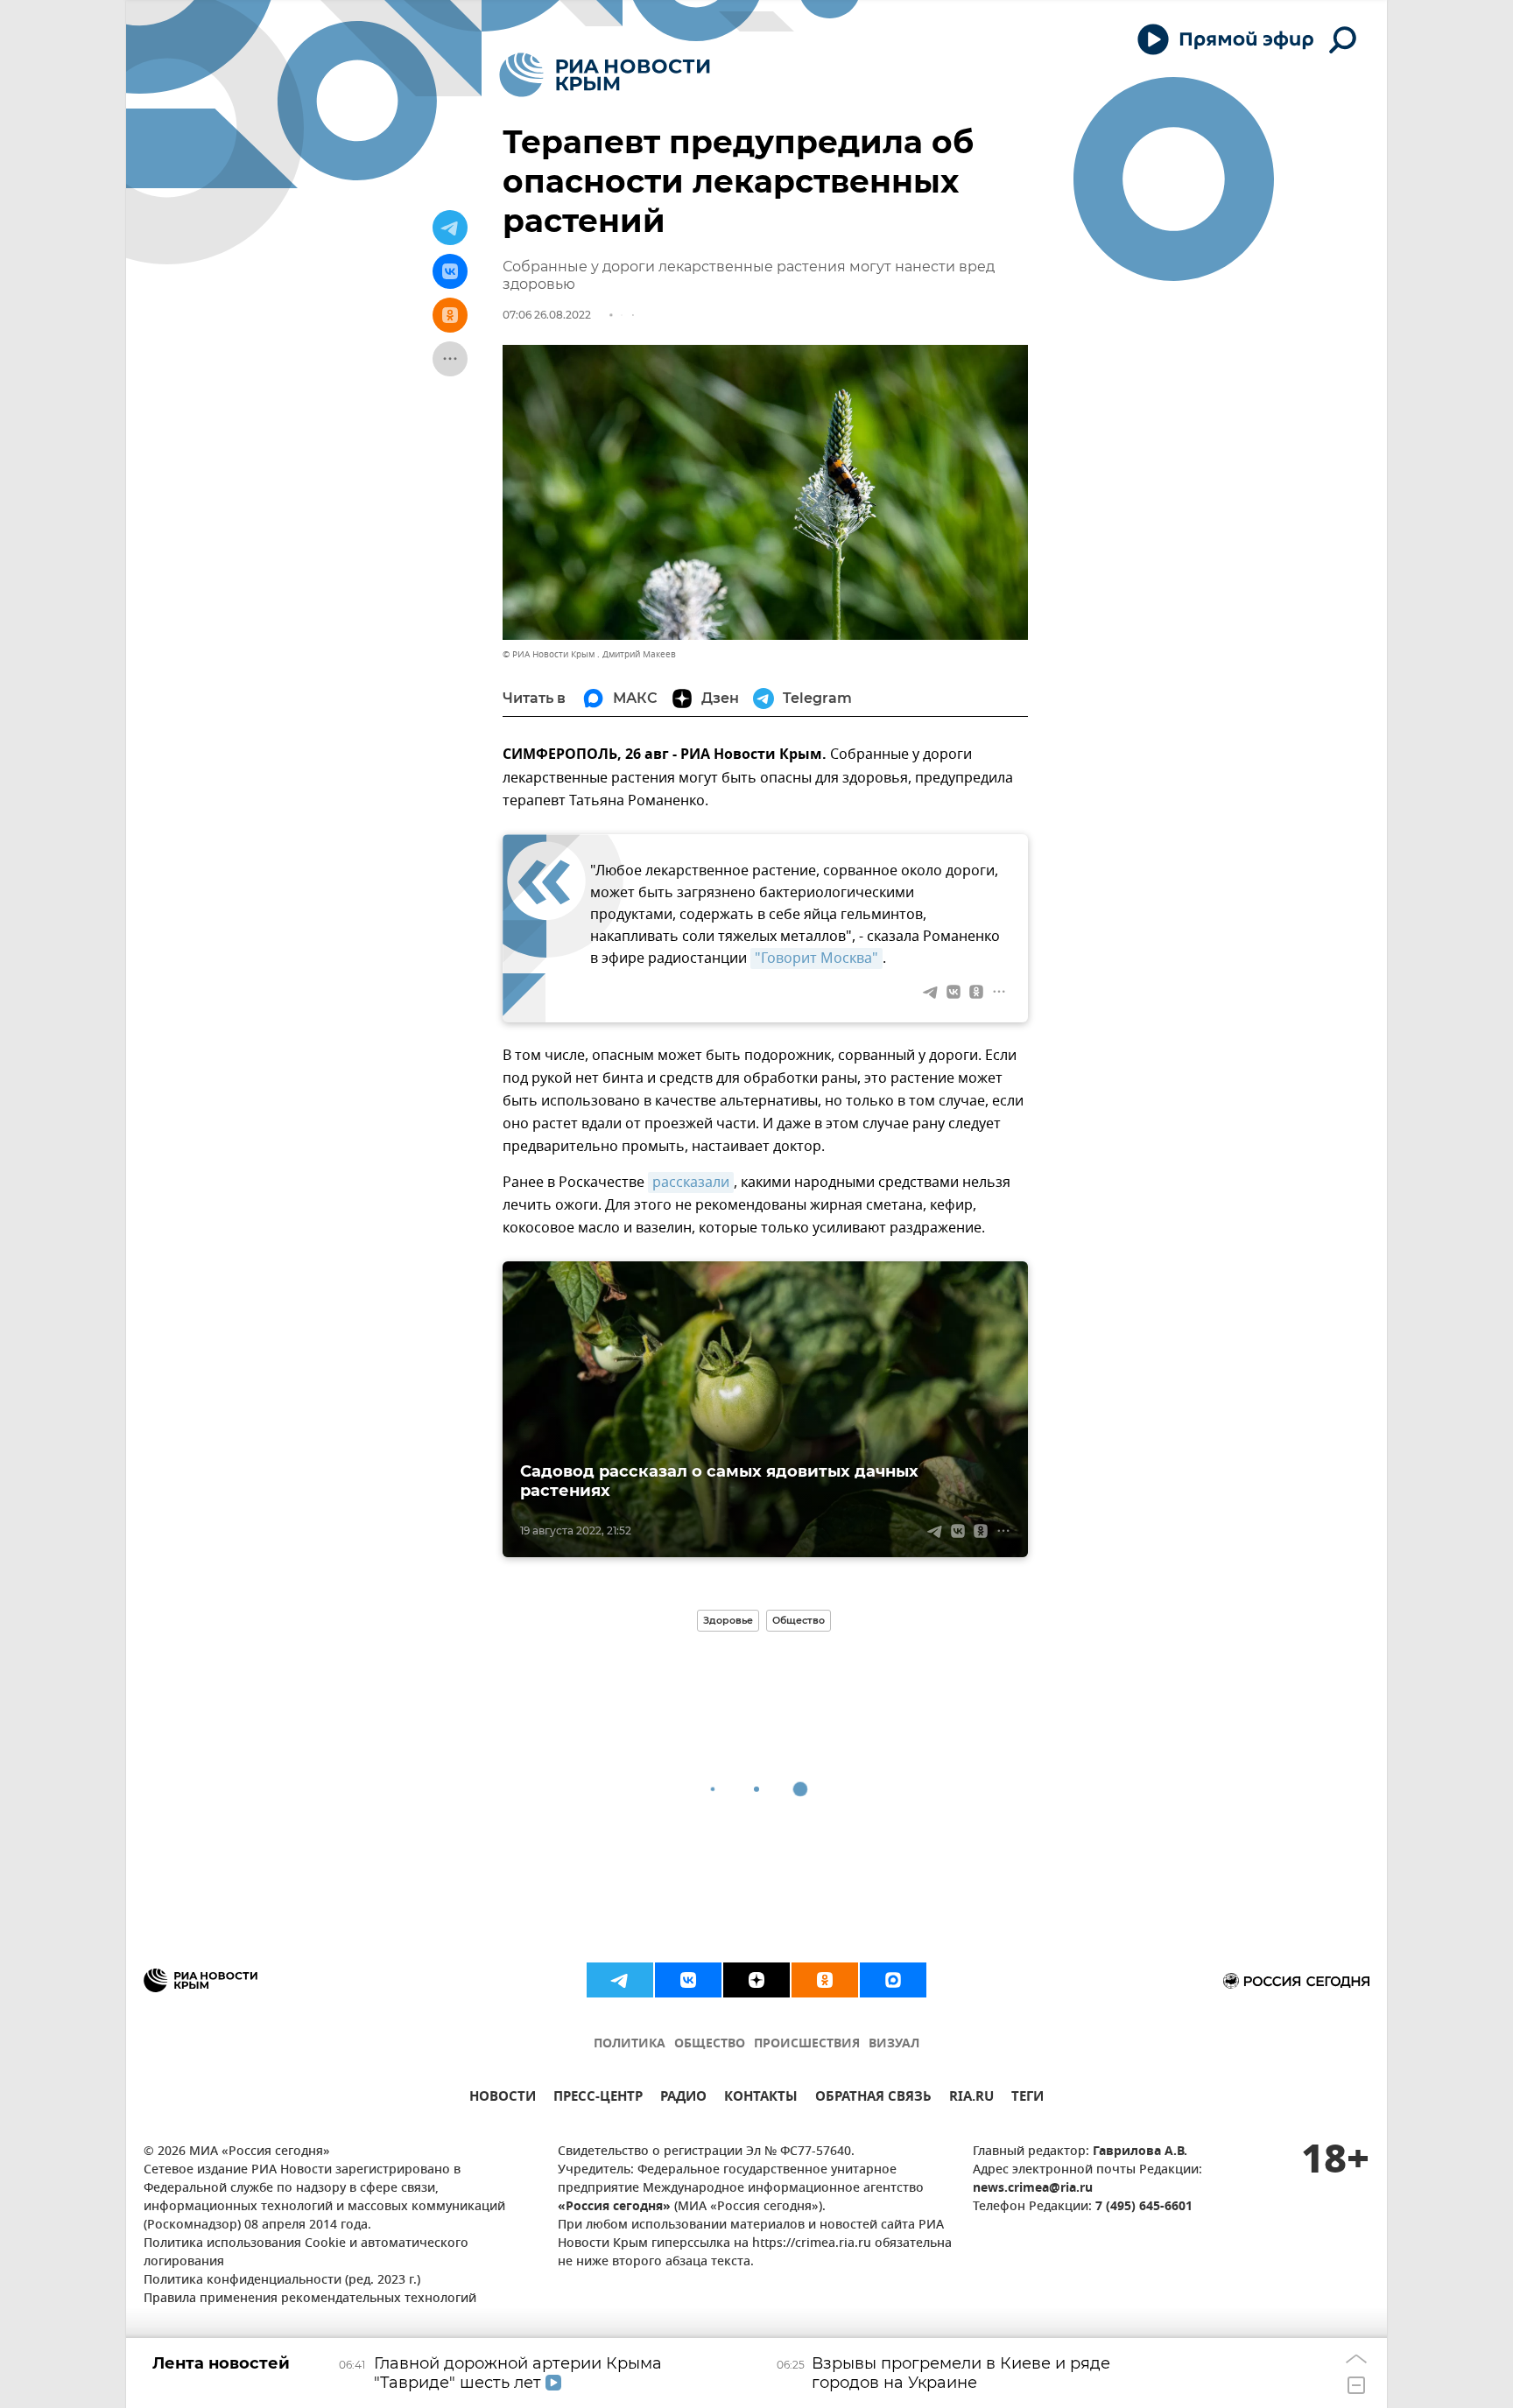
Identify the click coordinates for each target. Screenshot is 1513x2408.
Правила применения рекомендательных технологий (310, 2299)
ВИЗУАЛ (894, 2044)
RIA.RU (971, 2099)
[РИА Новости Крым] (605, 75)
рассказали (691, 1183)
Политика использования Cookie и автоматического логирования (306, 2253)
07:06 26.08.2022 (547, 315)
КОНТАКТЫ (761, 2099)
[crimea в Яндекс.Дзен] (756, 1980)
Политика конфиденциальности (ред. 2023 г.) (282, 2281)
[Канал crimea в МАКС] (893, 1980)
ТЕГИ (1027, 2099)
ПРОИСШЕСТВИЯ (807, 2044)
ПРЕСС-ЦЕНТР (598, 2099)
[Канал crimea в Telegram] (620, 1980)
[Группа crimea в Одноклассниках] (825, 1980)
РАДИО (683, 2099)
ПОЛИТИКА (630, 2044)
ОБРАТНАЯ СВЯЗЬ (873, 2099)
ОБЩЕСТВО (710, 2044)
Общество (799, 1620)
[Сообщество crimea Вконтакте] (688, 1980)
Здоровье (728, 1620)
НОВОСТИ (503, 2099)
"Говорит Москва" (816, 958)
